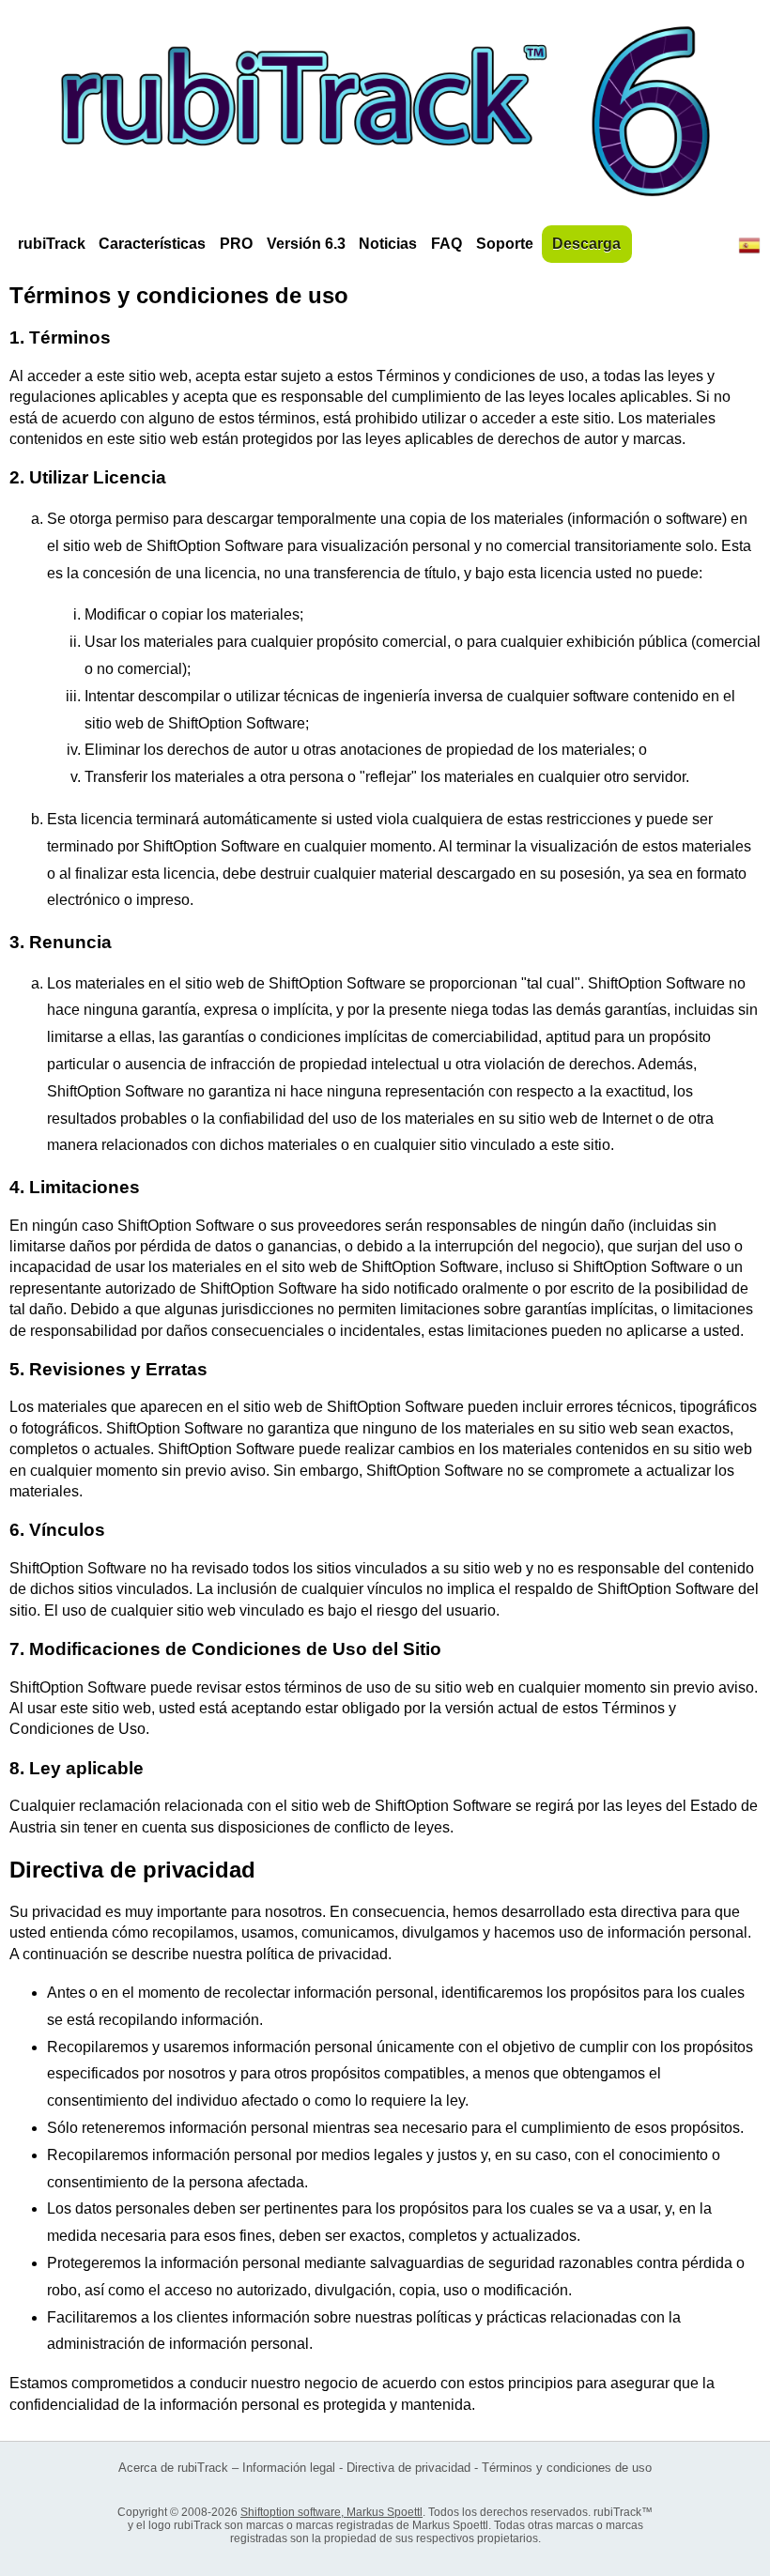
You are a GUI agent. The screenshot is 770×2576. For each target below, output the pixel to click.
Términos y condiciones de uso (567, 2468)
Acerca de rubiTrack (173, 2468)
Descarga (586, 244)
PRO (236, 244)
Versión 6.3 (306, 244)
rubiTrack (52, 244)
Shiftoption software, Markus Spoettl (331, 2512)
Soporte (505, 244)
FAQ (447, 244)
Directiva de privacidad (408, 2468)
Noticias (388, 244)
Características (152, 244)
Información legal (289, 2468)
